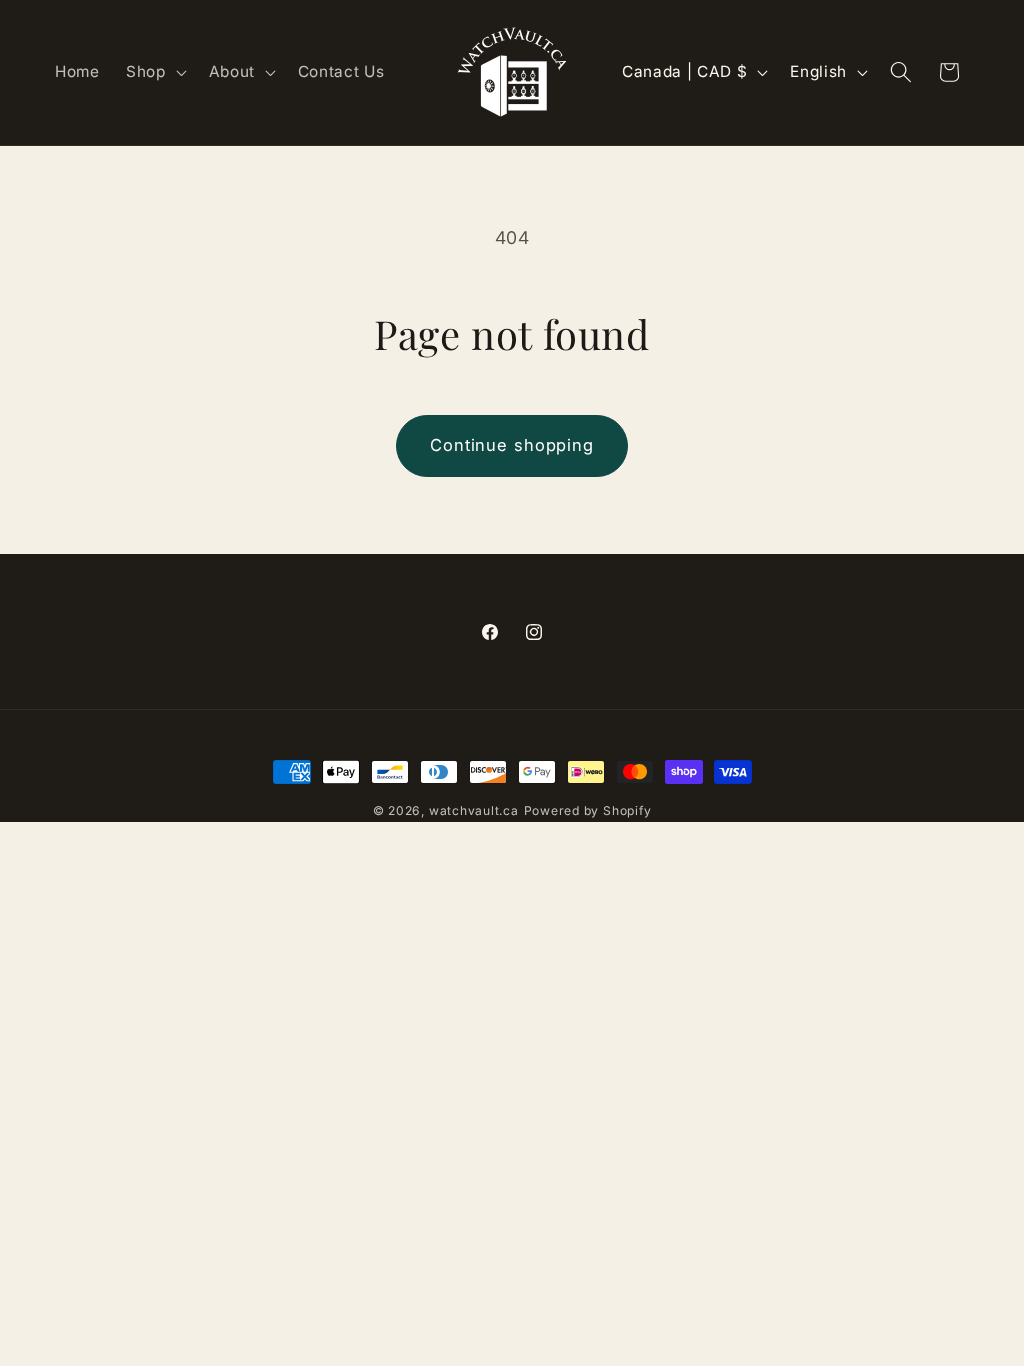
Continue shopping (512, 445)
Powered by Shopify (588, 810)
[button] (154, 72)
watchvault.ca (474, 810)
